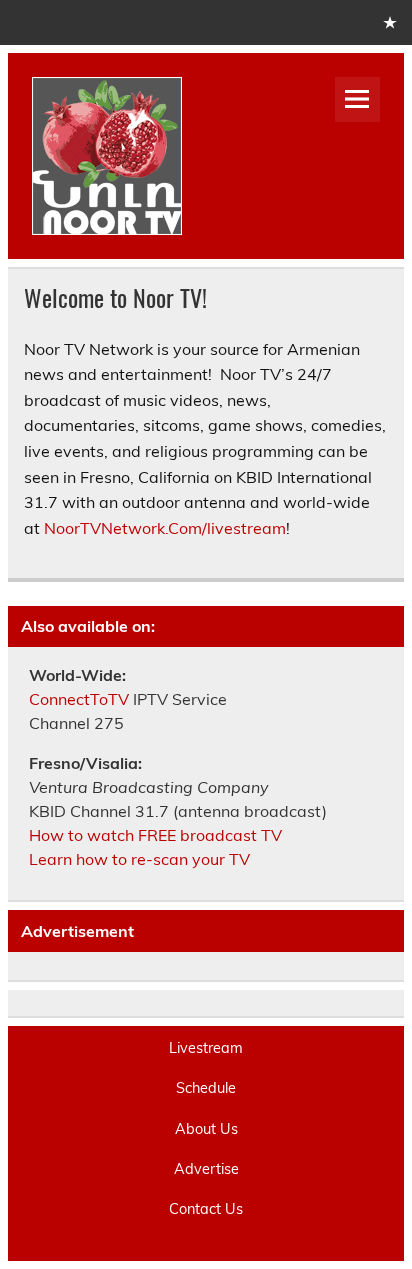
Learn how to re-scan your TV (139, 859)
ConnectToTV (79, 699)
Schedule (206, 1088)
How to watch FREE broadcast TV (155, 835)
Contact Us (206, 1209)
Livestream (206, 1048)
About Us (206, 1129)
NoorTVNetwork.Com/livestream (165, 528)
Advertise (206, 1169)
